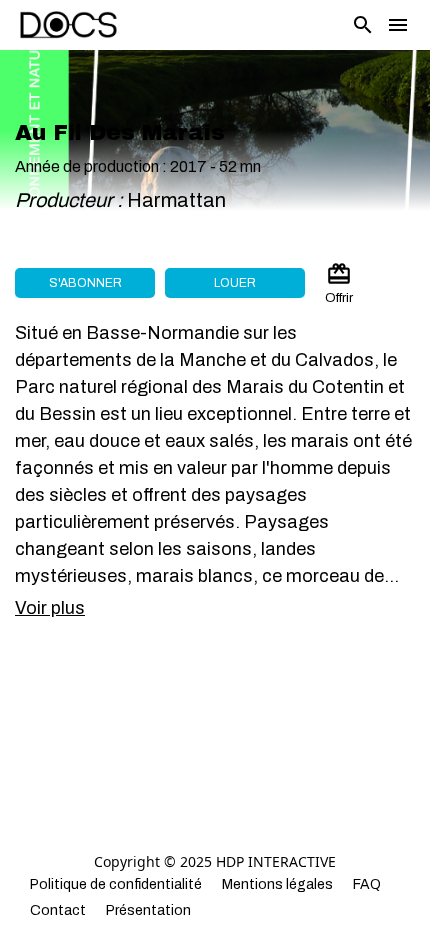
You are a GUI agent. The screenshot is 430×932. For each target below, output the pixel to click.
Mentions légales (277, 884)
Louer (235, 283)
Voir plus (50, 608)
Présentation (148, 910)
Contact (58, 910)
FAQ (367, 884)
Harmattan (178, 200)
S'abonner (85, 283)
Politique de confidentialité (116, 884)
